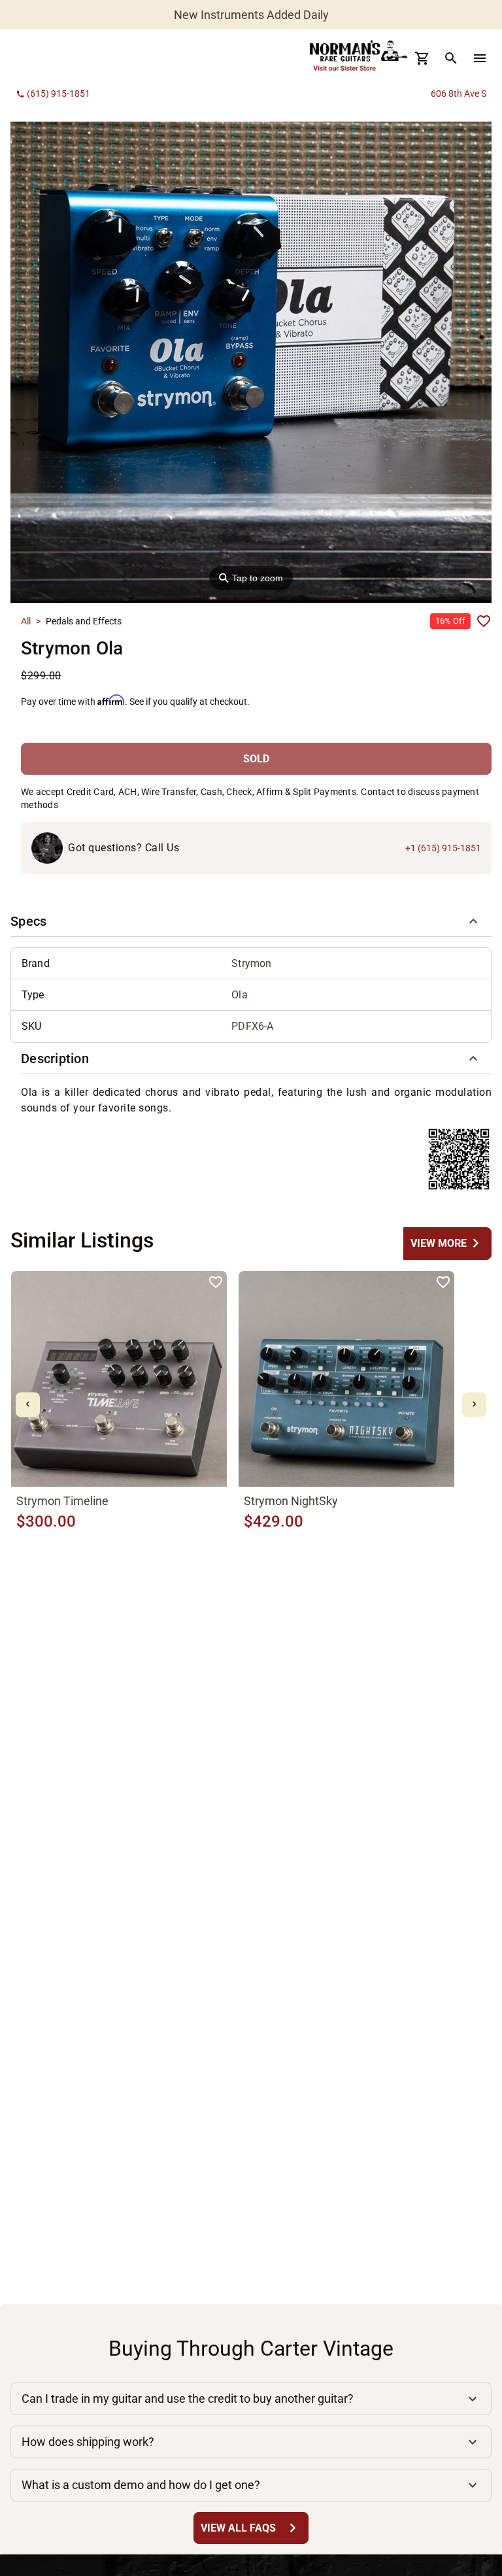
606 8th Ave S (459, 93)
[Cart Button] (422, 58)
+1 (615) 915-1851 (443, 848)
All (26, 621)
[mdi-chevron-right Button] (474, 1405)
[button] (251, 921)
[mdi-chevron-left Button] (28, 1405)
